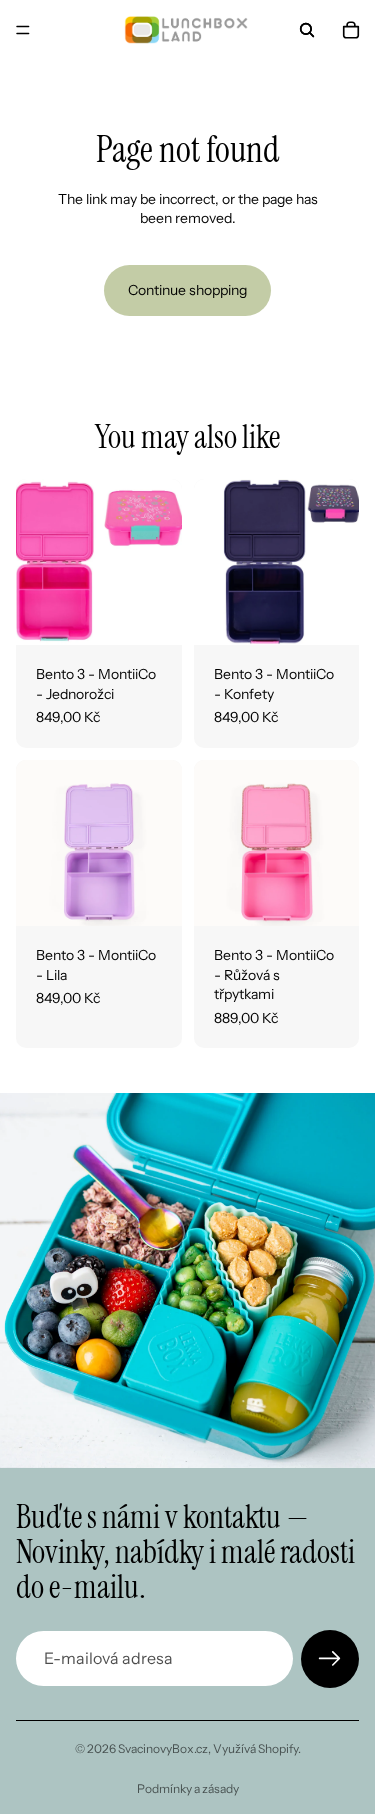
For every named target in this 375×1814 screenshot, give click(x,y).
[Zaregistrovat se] (330, 1659)
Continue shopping (187, 290)
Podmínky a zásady (188, 1788)
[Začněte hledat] (307, 30)
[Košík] (351, 30)
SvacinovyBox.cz (163, 1748)
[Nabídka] (23, 30)
